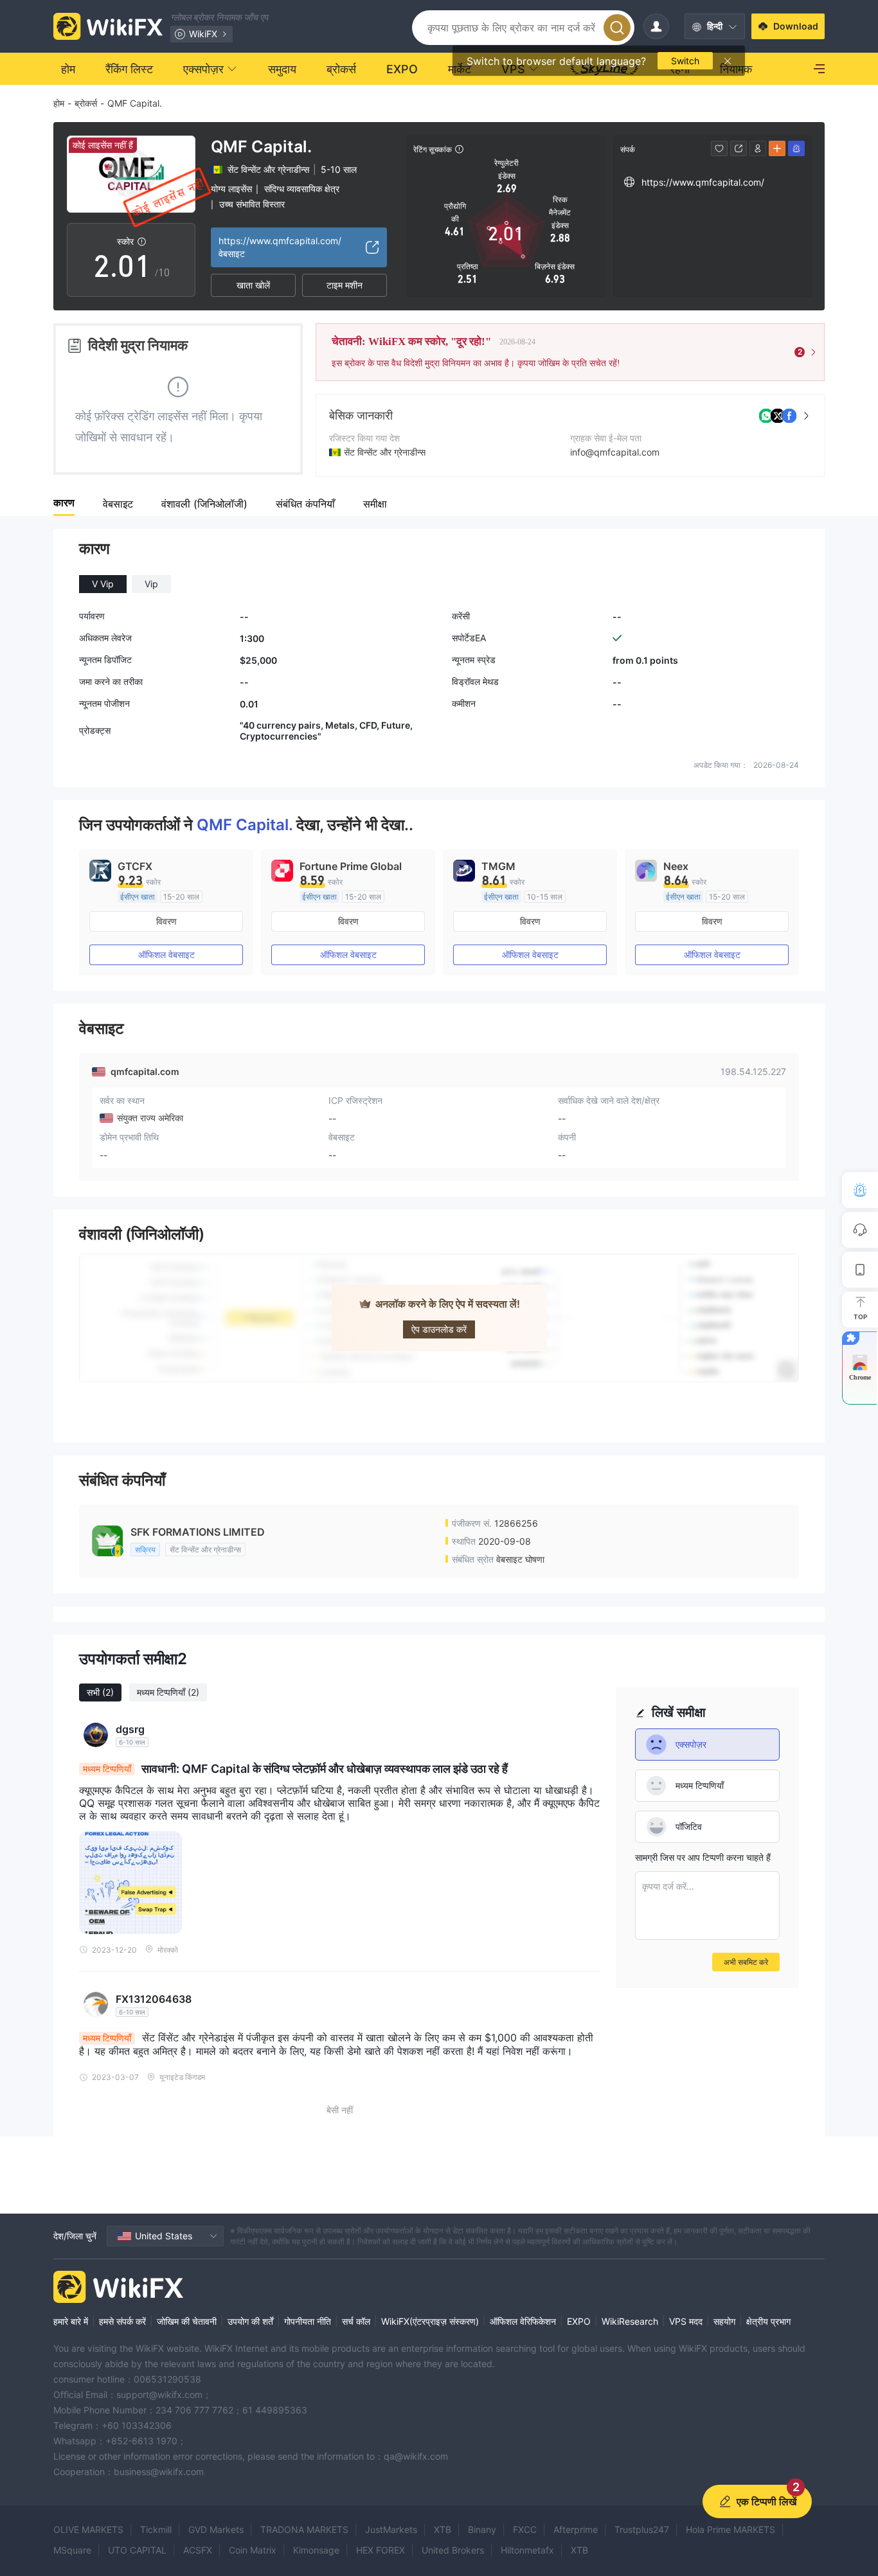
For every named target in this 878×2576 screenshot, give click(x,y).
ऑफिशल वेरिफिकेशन (523, 2321)
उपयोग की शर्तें (250, 2321)
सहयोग (724, 2321)
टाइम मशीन (345, 285)
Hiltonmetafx (527, 2550)
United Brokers (453, 2550)
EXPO (579, 2321)
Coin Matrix (253, 2550)
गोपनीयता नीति (308, 2321)
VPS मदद (686, 2321)
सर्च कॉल (356, 2321)
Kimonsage (316, 2550)
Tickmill (156, 2529)
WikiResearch (630, 2321)
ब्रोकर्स (86, 103)
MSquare (72, 2550)
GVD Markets (216, 2529)
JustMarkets (391, 2529)
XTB (443, 2529)
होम (59, 103)
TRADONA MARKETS (304, 2529)
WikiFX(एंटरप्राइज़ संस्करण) (430, 2321)
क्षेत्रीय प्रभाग (768, 2321)
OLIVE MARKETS (88, 2529)
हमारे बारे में (71, 2321)
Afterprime (576, 2529)
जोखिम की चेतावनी (187, 2321)
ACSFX (198, 2550)
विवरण (166, 921)
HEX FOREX (381, 2550)
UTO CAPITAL (137, 2550)
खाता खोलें (253, 285)
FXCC (525, 2529)
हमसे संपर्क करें (122, 2321)
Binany (482, 2529)
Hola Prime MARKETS (730, 2529)
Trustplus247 (642, 2529)
